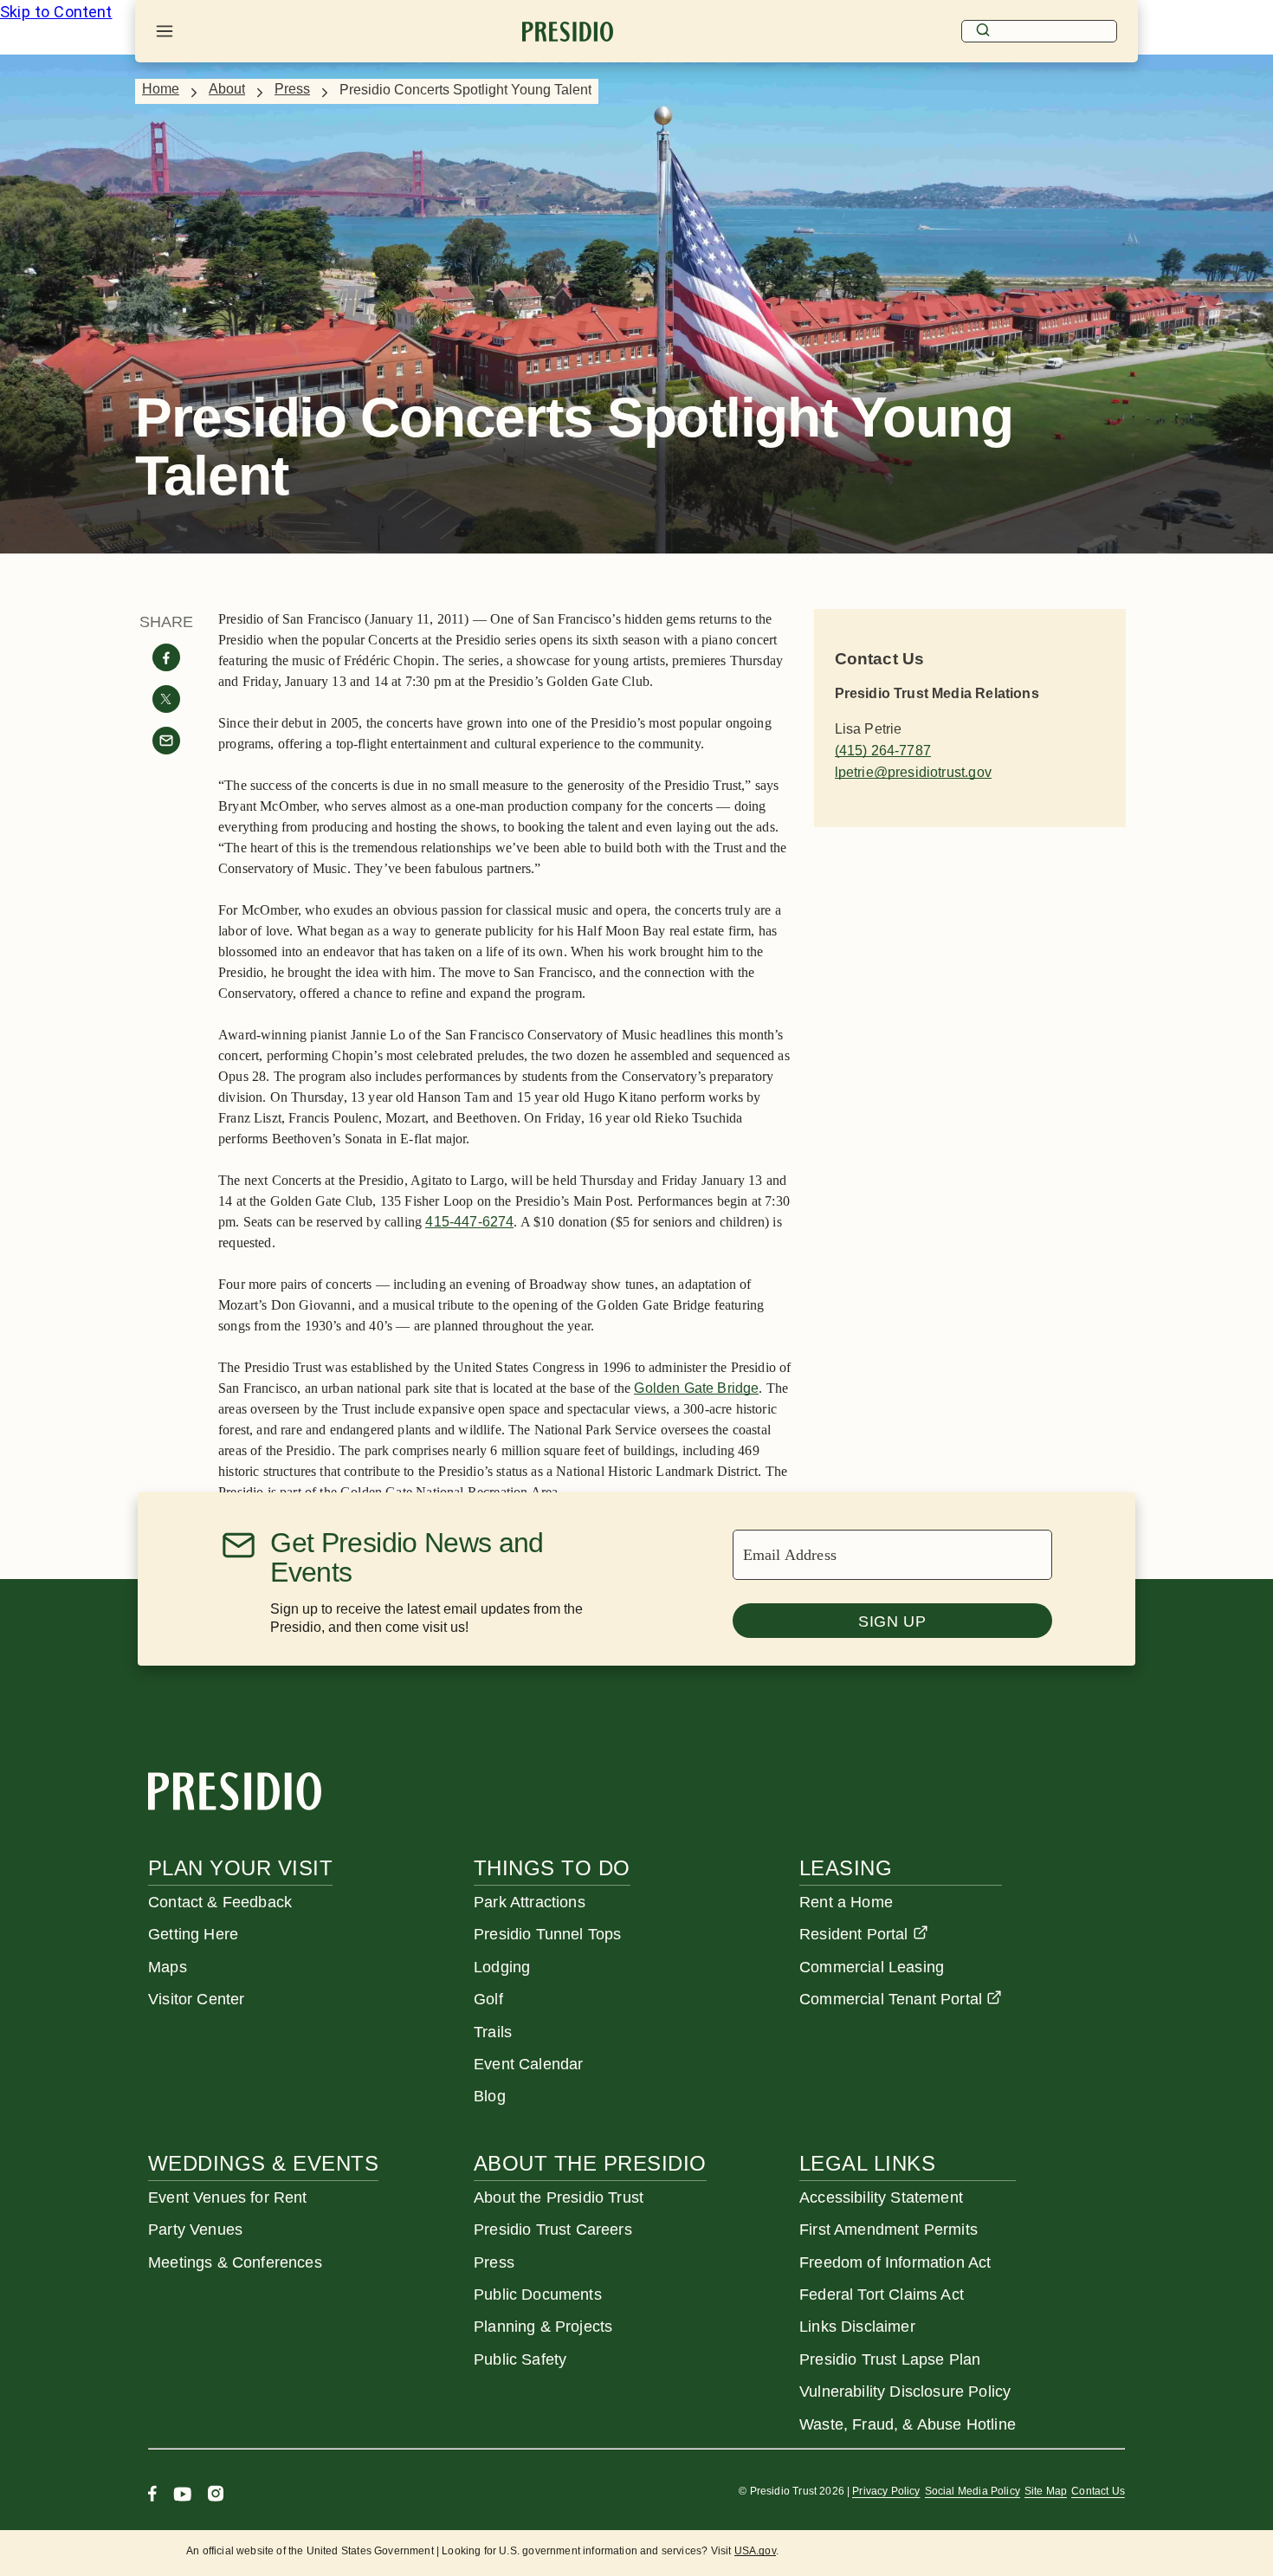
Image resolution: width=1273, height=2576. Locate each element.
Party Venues (195, 2230)
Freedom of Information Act (895, 2262)
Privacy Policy (886, 2491)
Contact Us (1098, 2491)
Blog (490, 2096)
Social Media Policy (973, 2491)
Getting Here (193, 1934)
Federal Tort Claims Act (882, 2294)
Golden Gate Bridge (696, 1388)
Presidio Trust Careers (553, 2230)
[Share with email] (166, 741)
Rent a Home (846, 1902)
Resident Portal (854, 1934)
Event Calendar (528, 2064)
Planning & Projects (543, 2327)
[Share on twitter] (166, 699)
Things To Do (552, 1868)
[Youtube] (182, 2496)
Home (161, 89)
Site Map (1046, 2491)
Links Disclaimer (857, 2327)
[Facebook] (152, 2496)
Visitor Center (196, 1999)
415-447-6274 (469, 1222)
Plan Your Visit (240, 1868)
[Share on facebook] (166, 657)
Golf (488, 1999)
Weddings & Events (263, 2163)
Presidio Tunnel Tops (547, 1934)
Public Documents (538, 2294)
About (227, 89)
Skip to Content (56, 12)
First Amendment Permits (889, 2230)
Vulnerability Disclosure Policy (905, 2392)
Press (292, 89)
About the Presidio (590, 2163)
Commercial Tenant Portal (891, 1999)
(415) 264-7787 (883, 751)
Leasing (846, 1868)
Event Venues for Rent (228, 2197)
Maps (168, 1967)
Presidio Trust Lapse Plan (890, 2359)
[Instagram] (216, 2496)
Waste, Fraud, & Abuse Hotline (908, 2424)
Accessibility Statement (881, 2197)
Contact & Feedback (220, 1902)
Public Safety (520, 2359)
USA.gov (755, 2551)
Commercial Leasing (872, 1967)
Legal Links (867, 2163)
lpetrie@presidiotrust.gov (913, 772)
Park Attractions (530, 1902)
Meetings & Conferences (235, 2262)
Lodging (502, 1967)
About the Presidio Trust (559, 2197)
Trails (493, 2032)
